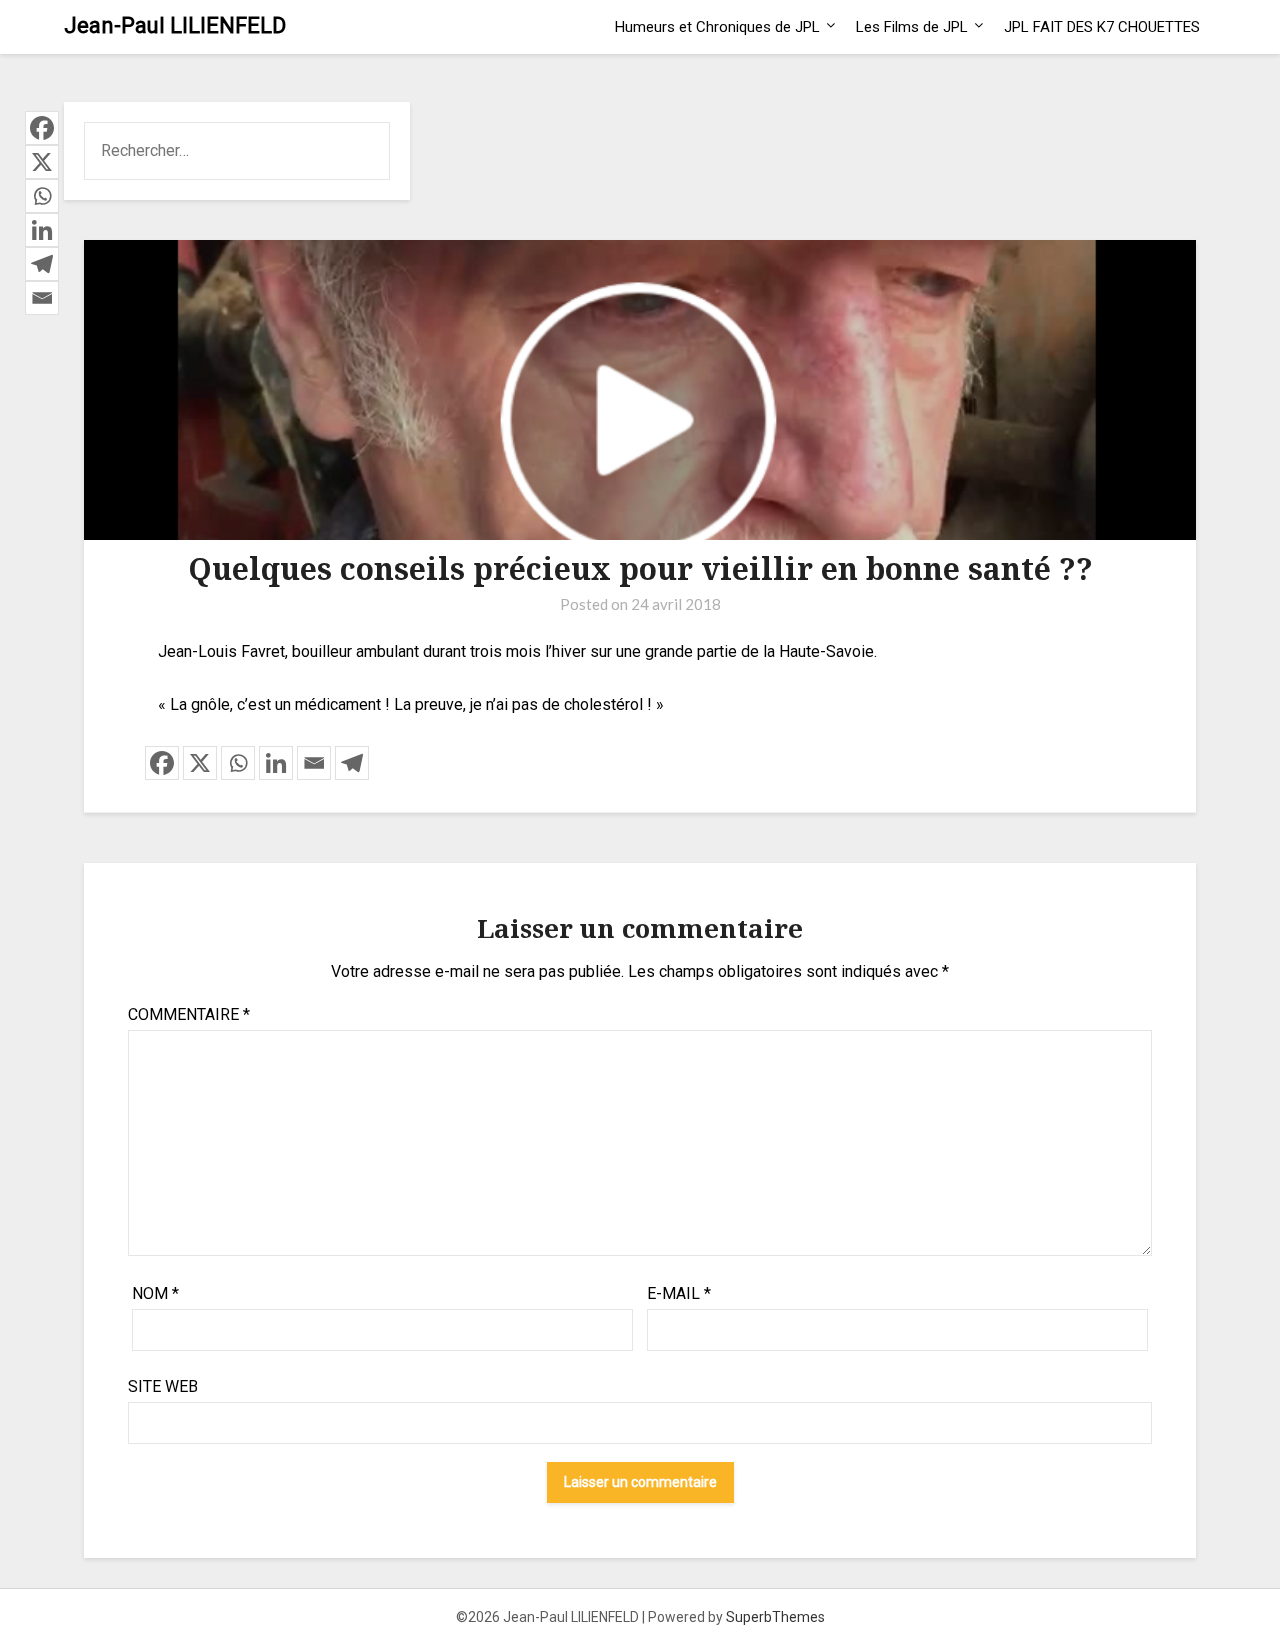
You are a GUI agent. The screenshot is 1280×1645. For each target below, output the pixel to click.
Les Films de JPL (912, 27)
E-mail (679, 1293)
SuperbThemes (775, 1617)
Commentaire (189, 1014)
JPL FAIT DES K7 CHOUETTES (1102, 27)
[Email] (314, 763)
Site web (163, 1386)
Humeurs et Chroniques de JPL (717, 27)
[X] (200, 763)
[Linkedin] (276, 763)
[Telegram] (352, 763)
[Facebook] (162, 763)
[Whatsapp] (238, 763)
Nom (155, 1293)
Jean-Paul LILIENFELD (175, 25)
